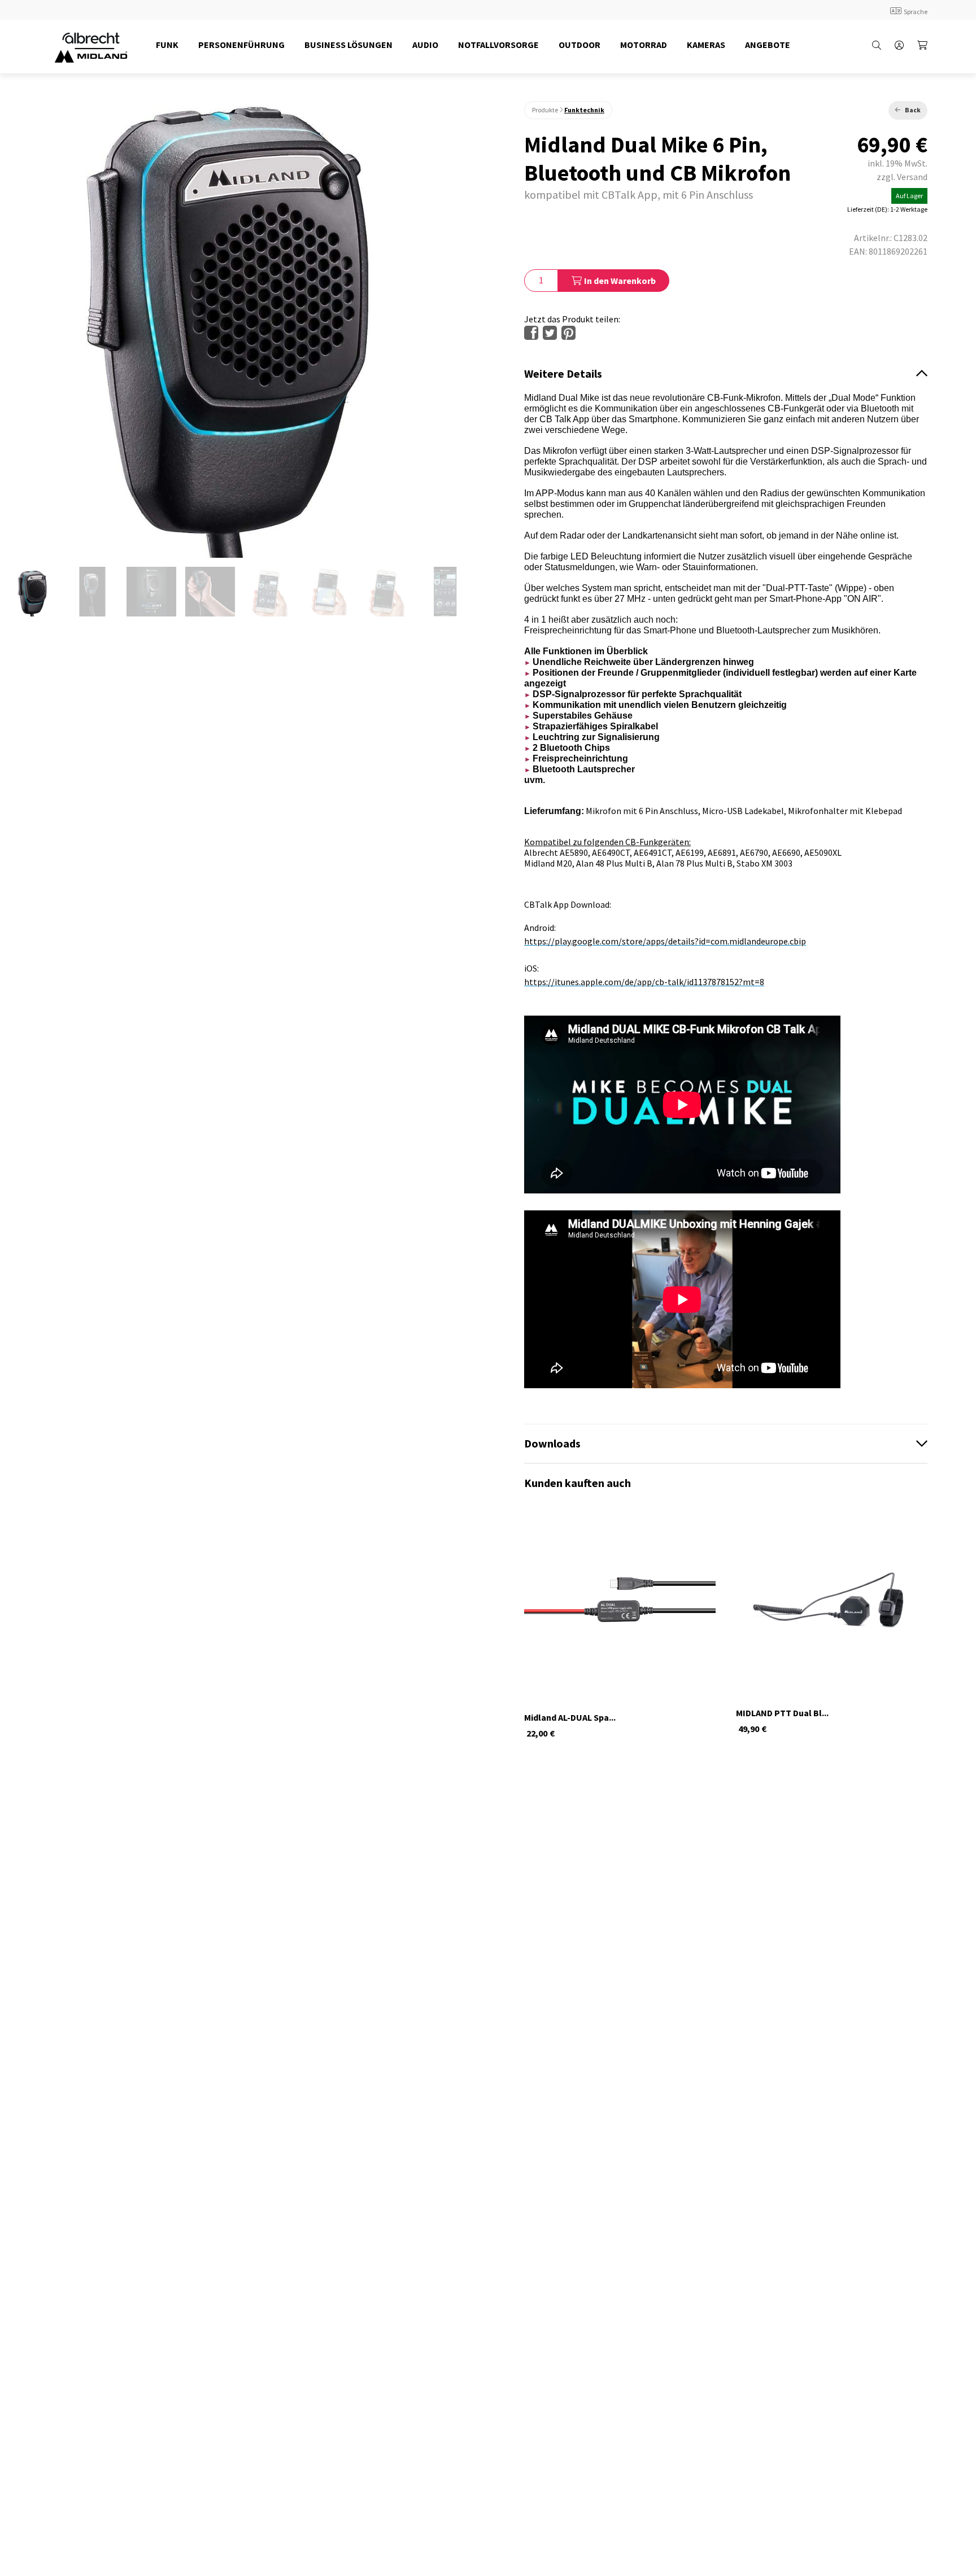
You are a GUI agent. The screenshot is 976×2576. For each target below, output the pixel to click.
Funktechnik (584, 110)
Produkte (545, 110)
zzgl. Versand (902, 177)
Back (913, 110)
